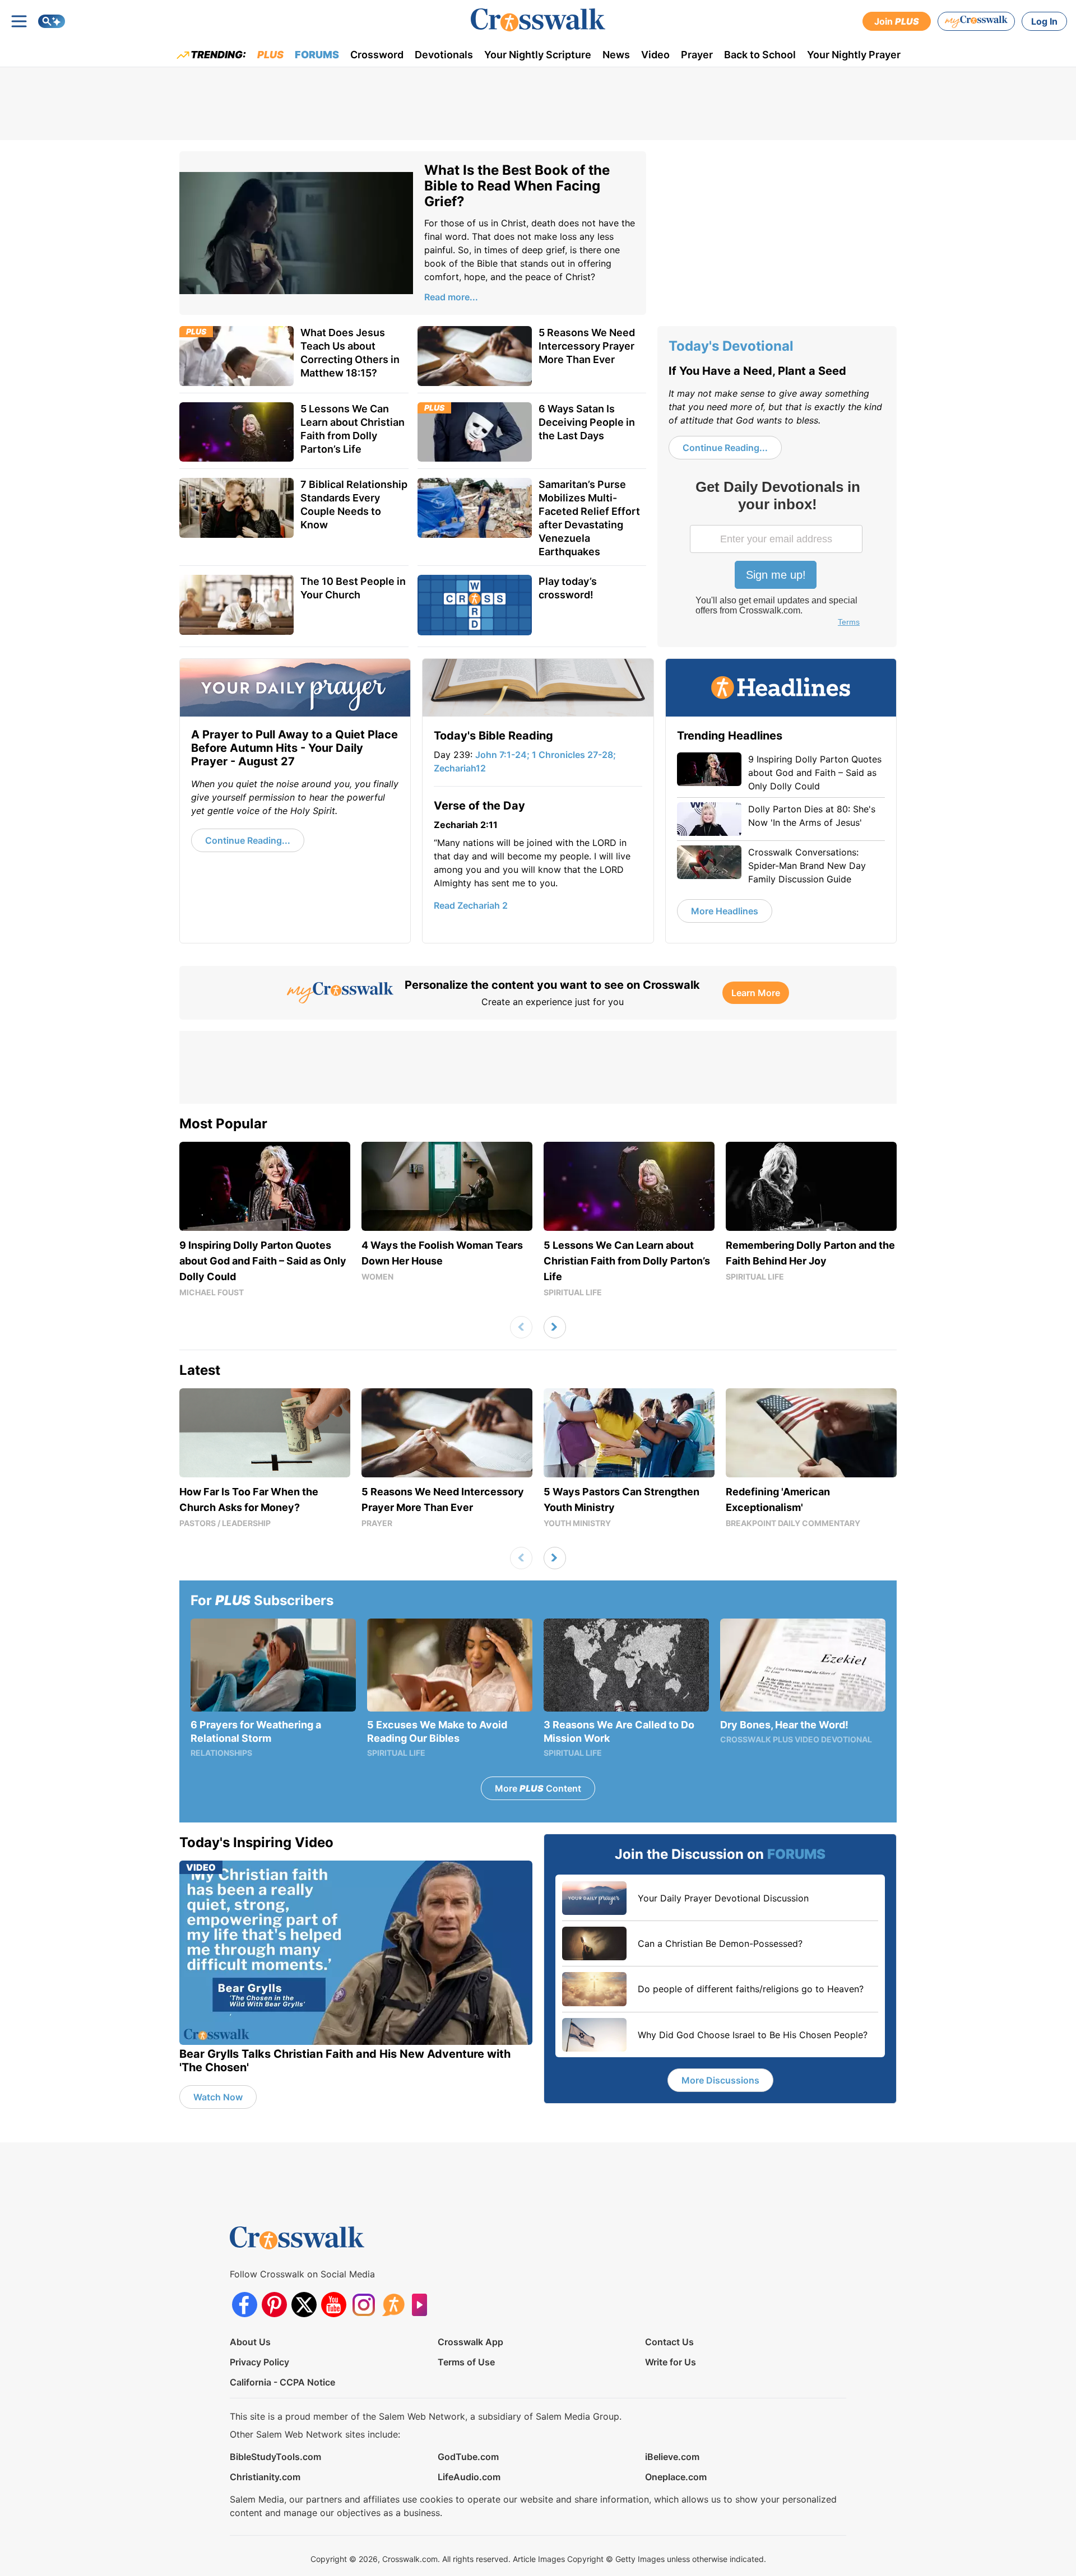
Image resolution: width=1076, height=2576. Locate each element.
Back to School (760, 55)
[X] (304, 2305)
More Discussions (720, 2080)
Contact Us (669, 2342)
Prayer (697, 55)
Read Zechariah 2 (471, 905)
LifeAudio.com (469, 2477)
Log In (1044, 21)
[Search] (52, 21)
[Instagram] (363, 2305)
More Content (538, 1788)
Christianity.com (265, 2477)
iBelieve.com (672, 2457)
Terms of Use (466, 2362)
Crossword (377, 55)
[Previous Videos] (521, 1327)
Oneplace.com (676, 2477)
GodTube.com (468, 2457)
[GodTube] (423, 2305)
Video (655, 55)
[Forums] (393, 2305)
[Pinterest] (274, 2305)
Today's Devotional (731, 346)
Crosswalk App (470, 2342)
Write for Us (671, 2362)
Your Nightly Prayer (854, 55)
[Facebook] (245, 2305)
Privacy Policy (259, 2362)
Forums (317, 55)
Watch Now (218, 2097)
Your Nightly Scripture (538, 55)
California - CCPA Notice (282, 2382)
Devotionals (444, 55)
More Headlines (725, 911)
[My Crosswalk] (976, 21)
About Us (250, 2342)
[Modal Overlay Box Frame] (777, 555)
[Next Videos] (555, 1327)
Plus (270, 55)
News (616, 55)
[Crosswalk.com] (538, 20)
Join (897, 21)
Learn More (756, 993)
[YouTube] (334, 2305)
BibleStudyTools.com (275, 2457)
